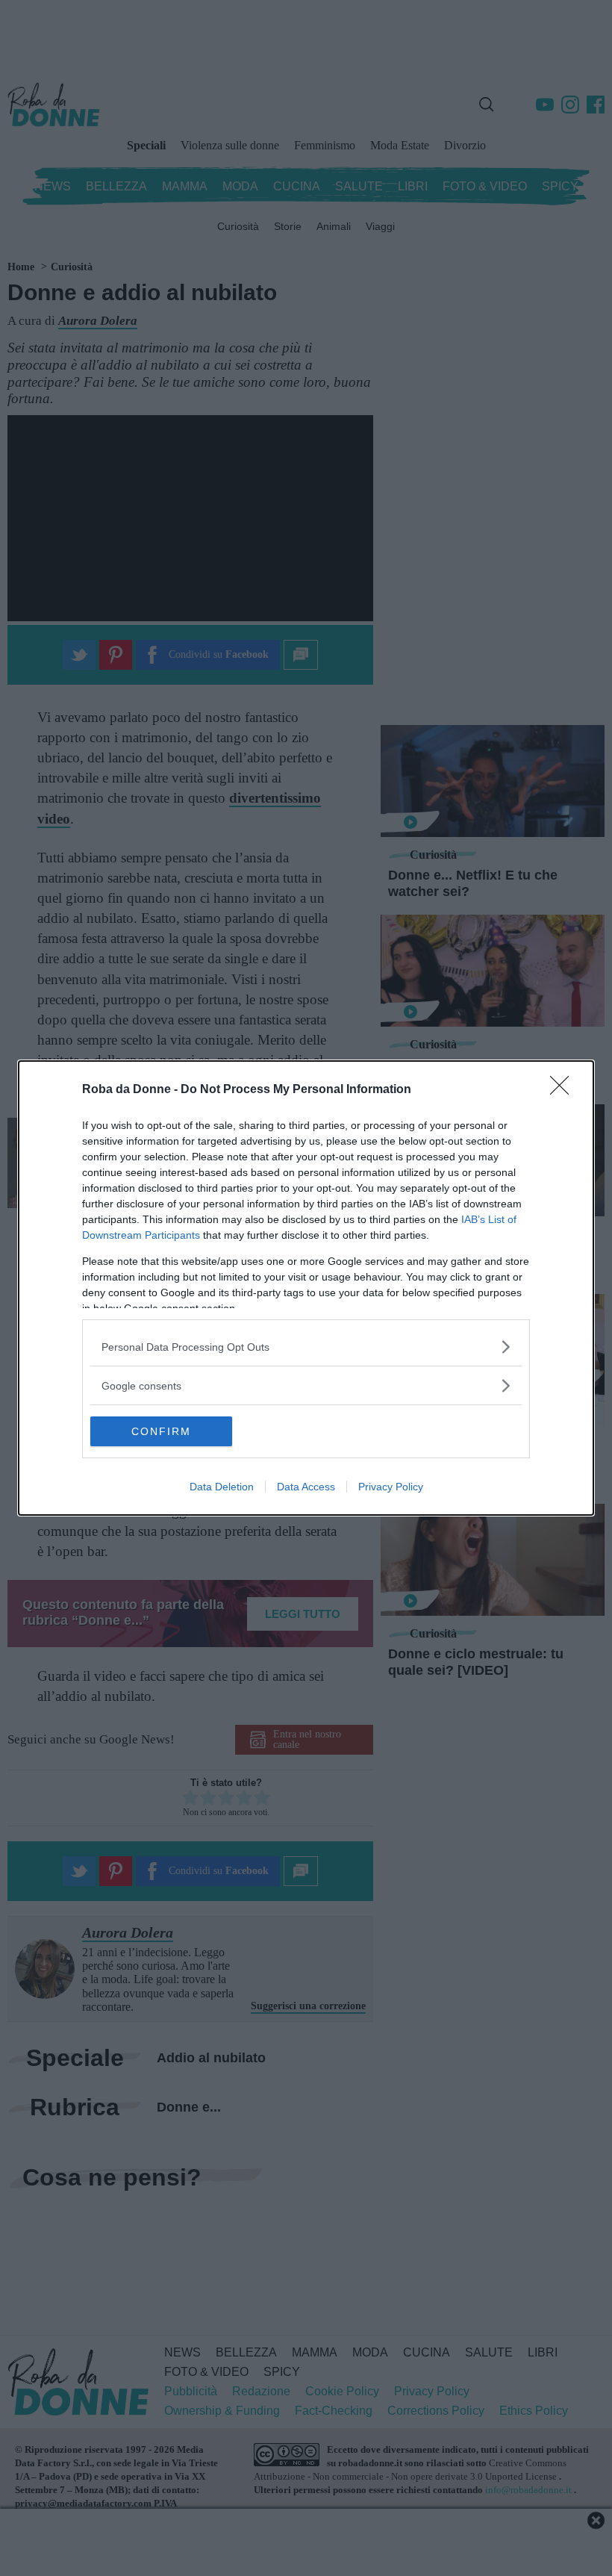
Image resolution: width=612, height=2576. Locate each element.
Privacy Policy (391, 1487)
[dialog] (306, 1288)
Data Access (306, 1487)
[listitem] (306, 1347)
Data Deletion (222, 1487)
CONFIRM (161, 1431)
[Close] (564, 1090)
